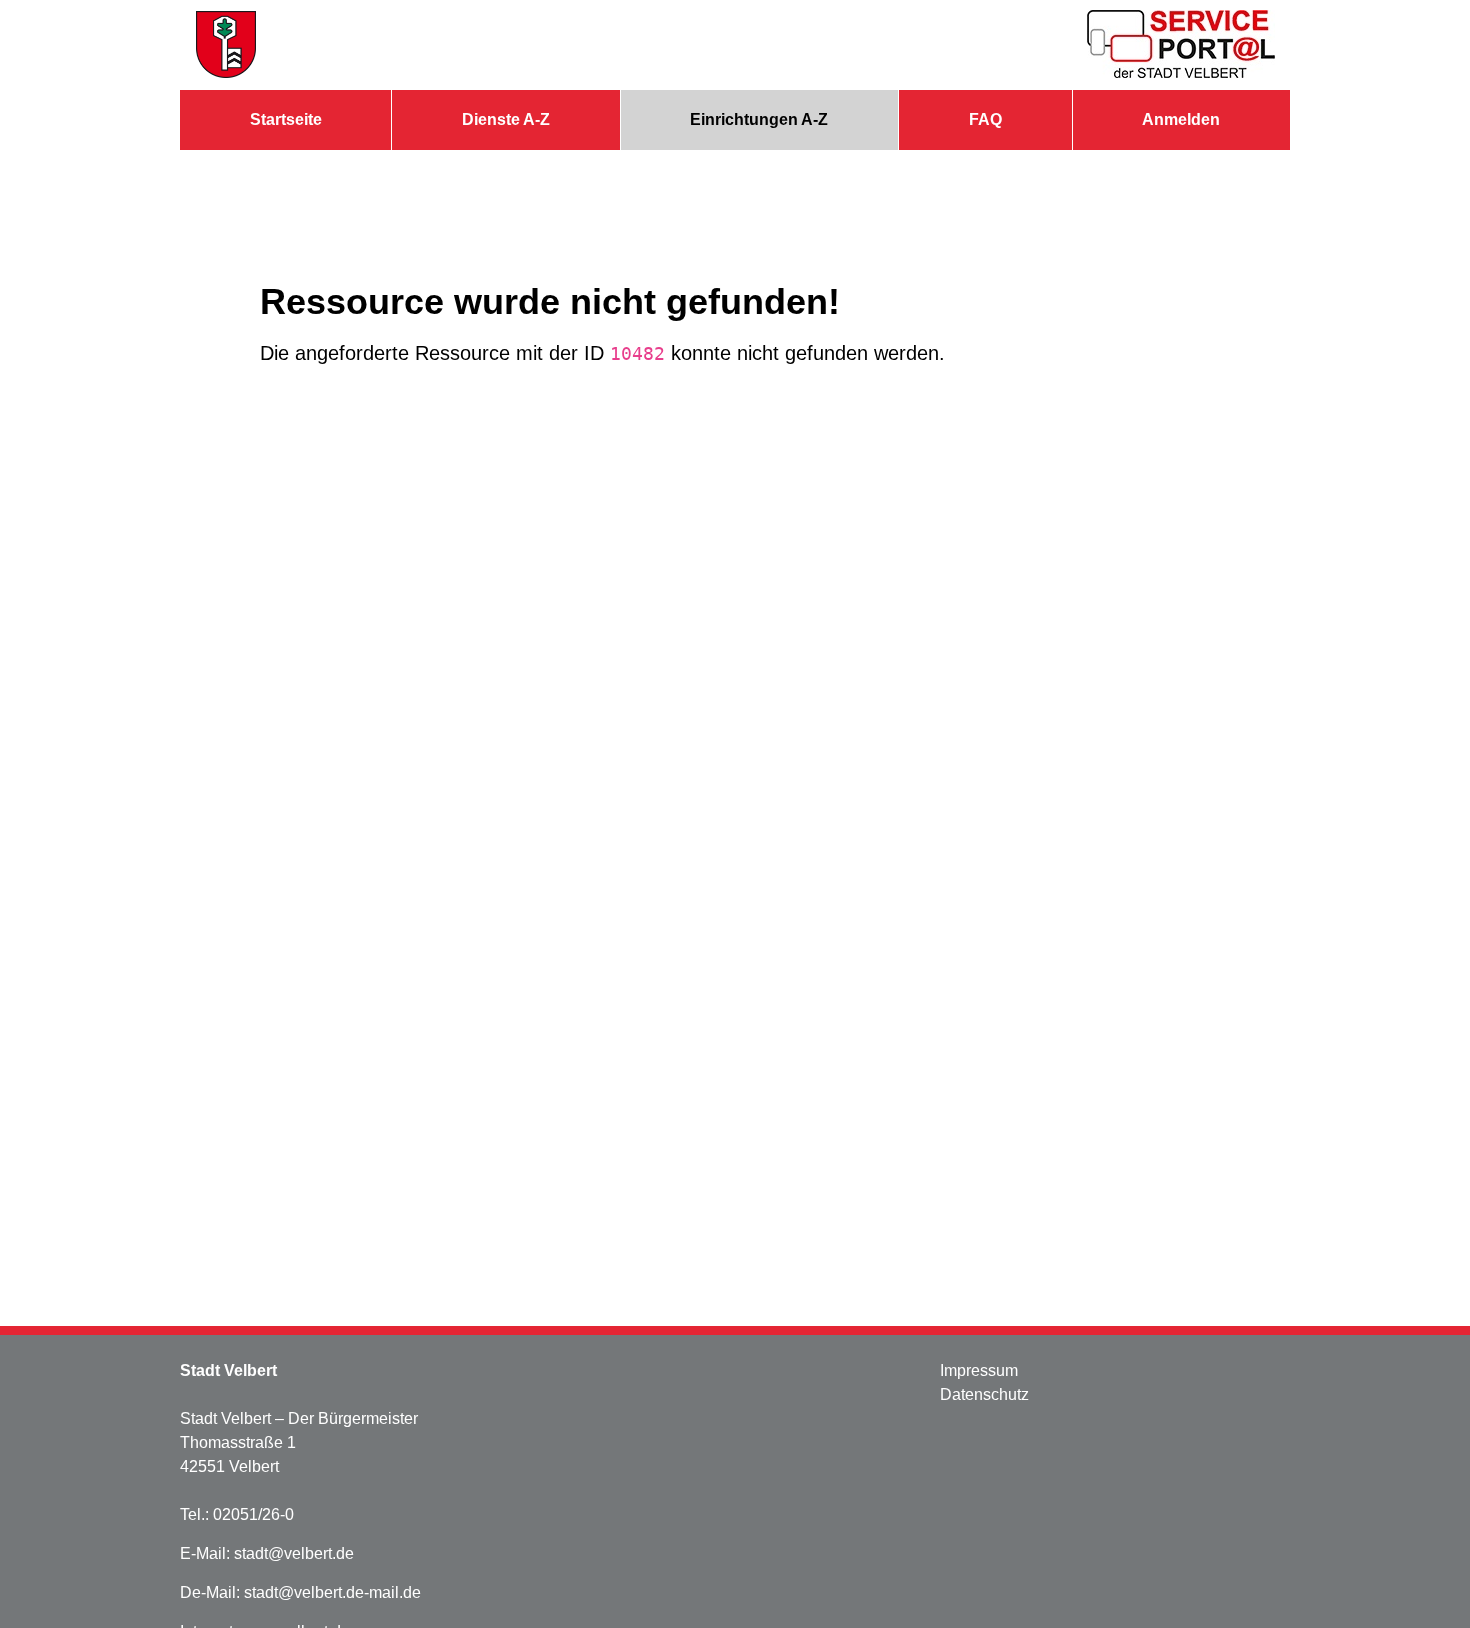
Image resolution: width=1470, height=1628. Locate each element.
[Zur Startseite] (226, 45)
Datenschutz (984, 1394)
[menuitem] (285, 120)
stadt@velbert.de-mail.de (332, 1592)
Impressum (979, 1370)
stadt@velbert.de (294, 1553)
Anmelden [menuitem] (1181, 119)
